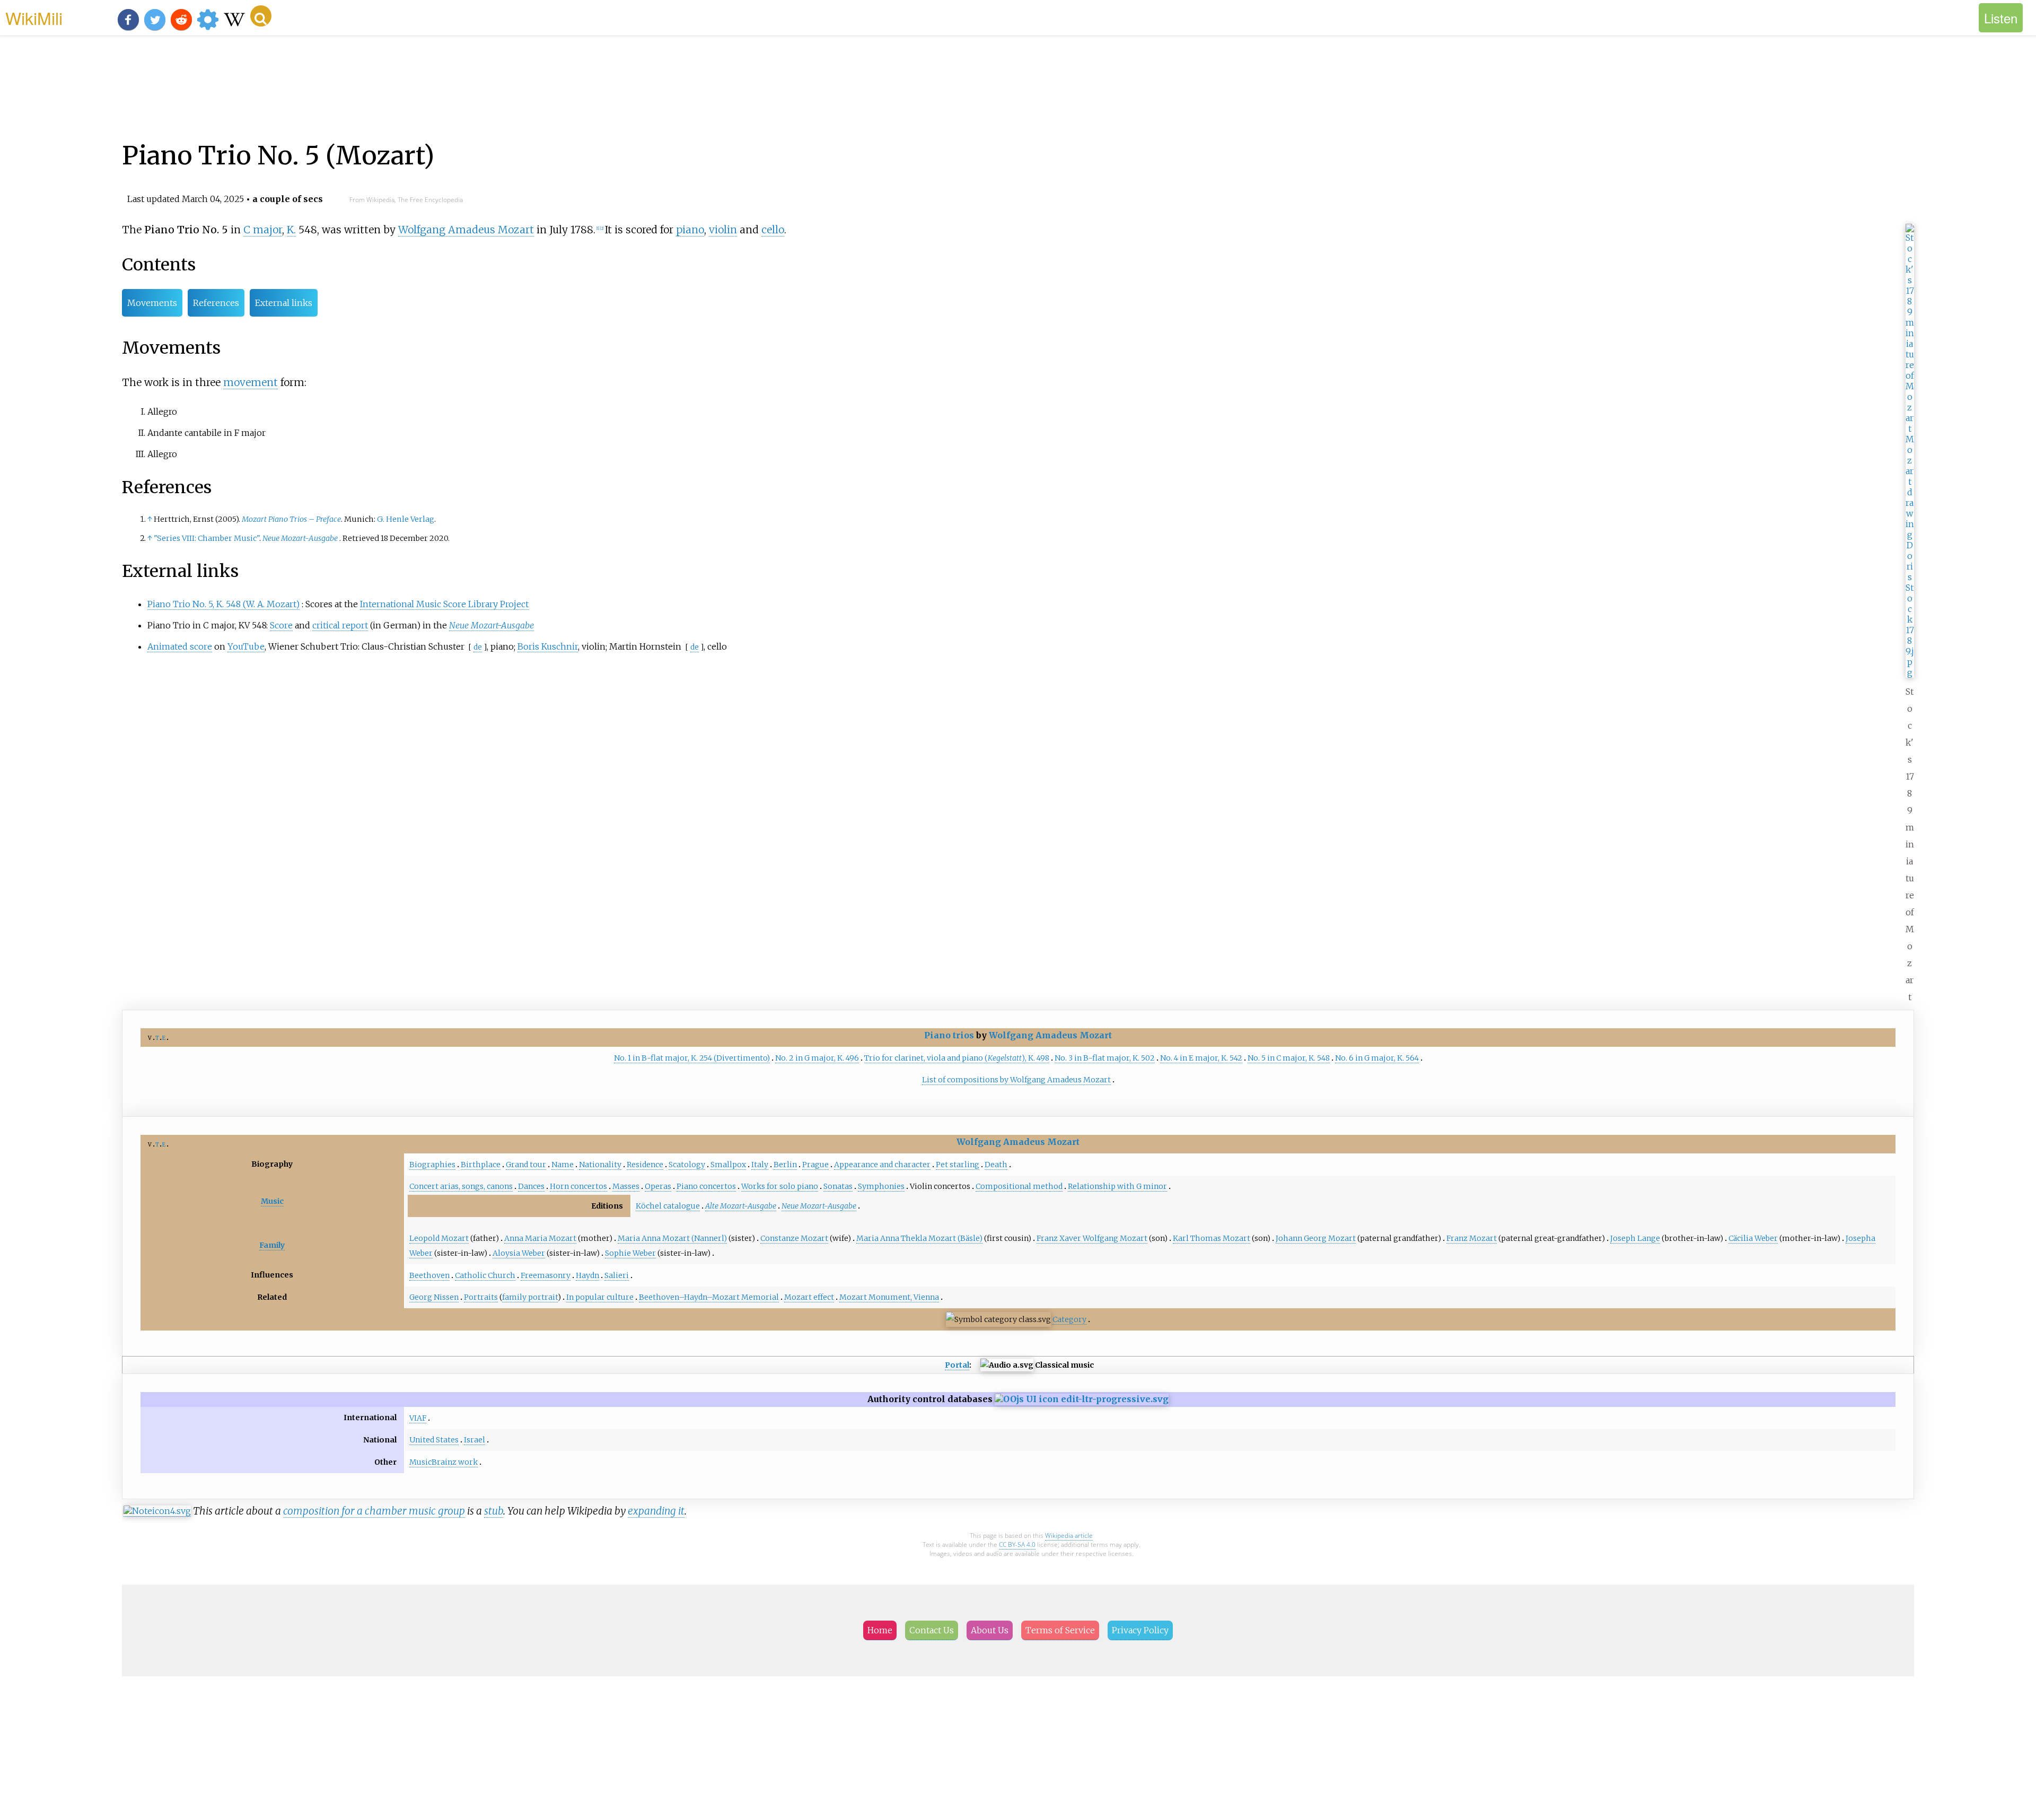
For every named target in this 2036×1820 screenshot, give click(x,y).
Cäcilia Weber (1753, 1238)
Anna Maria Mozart (540, 1238)
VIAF (418, 1418)
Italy (760, 1165)
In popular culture (600, 1297)
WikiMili (34, 17)
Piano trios (949, 1035)
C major (263, 230)
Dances (531, 1186)
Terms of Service (1060, 1630)
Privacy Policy (1140, 1630)
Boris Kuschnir (548, 646)
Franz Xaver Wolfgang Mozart (1092, 1238)
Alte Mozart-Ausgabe (741, 1206)
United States (434, 1440)
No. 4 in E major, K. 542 (1201, 1058)
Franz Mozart (1472, 1238)
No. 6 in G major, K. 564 (1377, 1058)
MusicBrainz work (444, 1462)
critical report (340, 625)
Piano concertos (706, 1186)
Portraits (481, 1297)
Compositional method (1019, 1186)
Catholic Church (485, 1275)
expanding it (656, 1511)
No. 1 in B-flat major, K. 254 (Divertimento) (692, 1058)
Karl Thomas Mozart (1212, 1238)
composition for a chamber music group (374, 1511)
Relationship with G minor (1117, 1186)
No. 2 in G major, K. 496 (817, 1058)
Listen (2001, 18)
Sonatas (838, 1186)
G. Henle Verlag (406, 519)
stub (494, 1511)
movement (251, 382)
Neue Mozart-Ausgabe (300, 538)
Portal (957, 1365)
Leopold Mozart (439, 1238)
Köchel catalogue (668, 1206)
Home (880, 1630)
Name (563, 1165)
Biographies (432, 1165)
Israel (475, 1440)
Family (272, 1245)
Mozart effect (809, 1297)
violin (723, 230)
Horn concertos (578, 1186)
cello (773, 230)
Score (281, 625)
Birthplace (481, 1165)
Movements (152, 303)
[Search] (261, 16)
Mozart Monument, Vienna (889, 1297)
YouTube (246, 646)
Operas (658, 1186)
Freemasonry (546, 1275)
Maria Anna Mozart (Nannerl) (672, 1238)
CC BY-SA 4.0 (1017, 1545)
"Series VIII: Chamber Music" (207, 538)
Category (1069, 1319)
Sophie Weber (630, 1253)
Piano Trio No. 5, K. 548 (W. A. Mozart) (223, 604)
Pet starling (958, 1165)
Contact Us (932, 1630)
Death (996, 1165)
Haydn (587, 1275)
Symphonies (881, 1186)
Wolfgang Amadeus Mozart (466, 230)
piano (690, 230)
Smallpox (728, 1165)
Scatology (687, 1165)
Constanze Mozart (794, 1238)
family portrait (530, 1297)
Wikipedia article (1069, 1535)
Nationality (600, 1165)
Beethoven (429, 1275)
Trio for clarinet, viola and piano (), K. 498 (957, 1058)
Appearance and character (882, 1165)
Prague (815, 1165)
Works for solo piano (780, 1186)
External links (284, 303)
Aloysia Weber (519, 1253)
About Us (990, 1630)
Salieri (617, 1275)
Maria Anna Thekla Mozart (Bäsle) (919, 1238)
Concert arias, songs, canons (461, 1186)
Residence (645, 1165)
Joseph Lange (1635, 1238)
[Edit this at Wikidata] (1082, 1399)
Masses (626, 1186)
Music (272, 1201)
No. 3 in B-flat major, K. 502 (1105, 1058)
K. (291, 230)
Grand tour (526, 1165)
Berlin (785, 1165)
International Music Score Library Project (444, 604)
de (478, 647)
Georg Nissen (434, 1297)
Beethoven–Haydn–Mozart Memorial (709, 1297)
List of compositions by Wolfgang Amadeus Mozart (1016, 1080)
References (216, 303)
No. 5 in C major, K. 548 (1289, 1058)
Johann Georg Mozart (1316, 1238)
